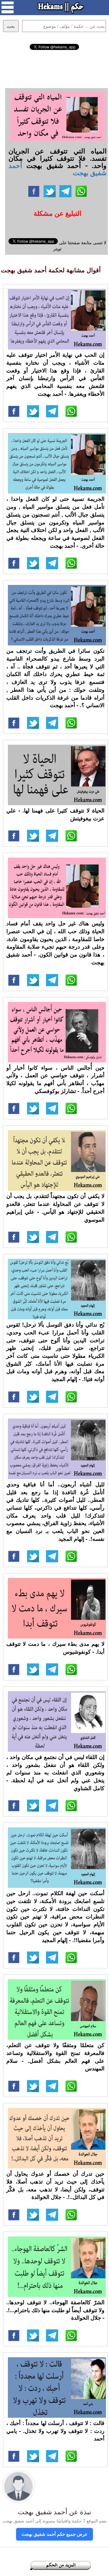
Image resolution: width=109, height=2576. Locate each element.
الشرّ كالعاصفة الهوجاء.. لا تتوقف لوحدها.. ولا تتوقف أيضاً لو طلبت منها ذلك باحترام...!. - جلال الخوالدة (55, 2310)
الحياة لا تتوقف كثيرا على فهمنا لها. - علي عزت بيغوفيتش (55, 814)
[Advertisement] (55, 68)
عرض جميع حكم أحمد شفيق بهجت (54, 2534)
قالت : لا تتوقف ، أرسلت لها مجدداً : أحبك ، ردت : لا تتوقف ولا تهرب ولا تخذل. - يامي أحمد (55, 2431)
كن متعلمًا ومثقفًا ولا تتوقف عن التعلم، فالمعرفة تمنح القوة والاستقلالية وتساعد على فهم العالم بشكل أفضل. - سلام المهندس (55, 2057)
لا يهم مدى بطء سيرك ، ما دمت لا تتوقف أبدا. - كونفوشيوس (55, 1648)
